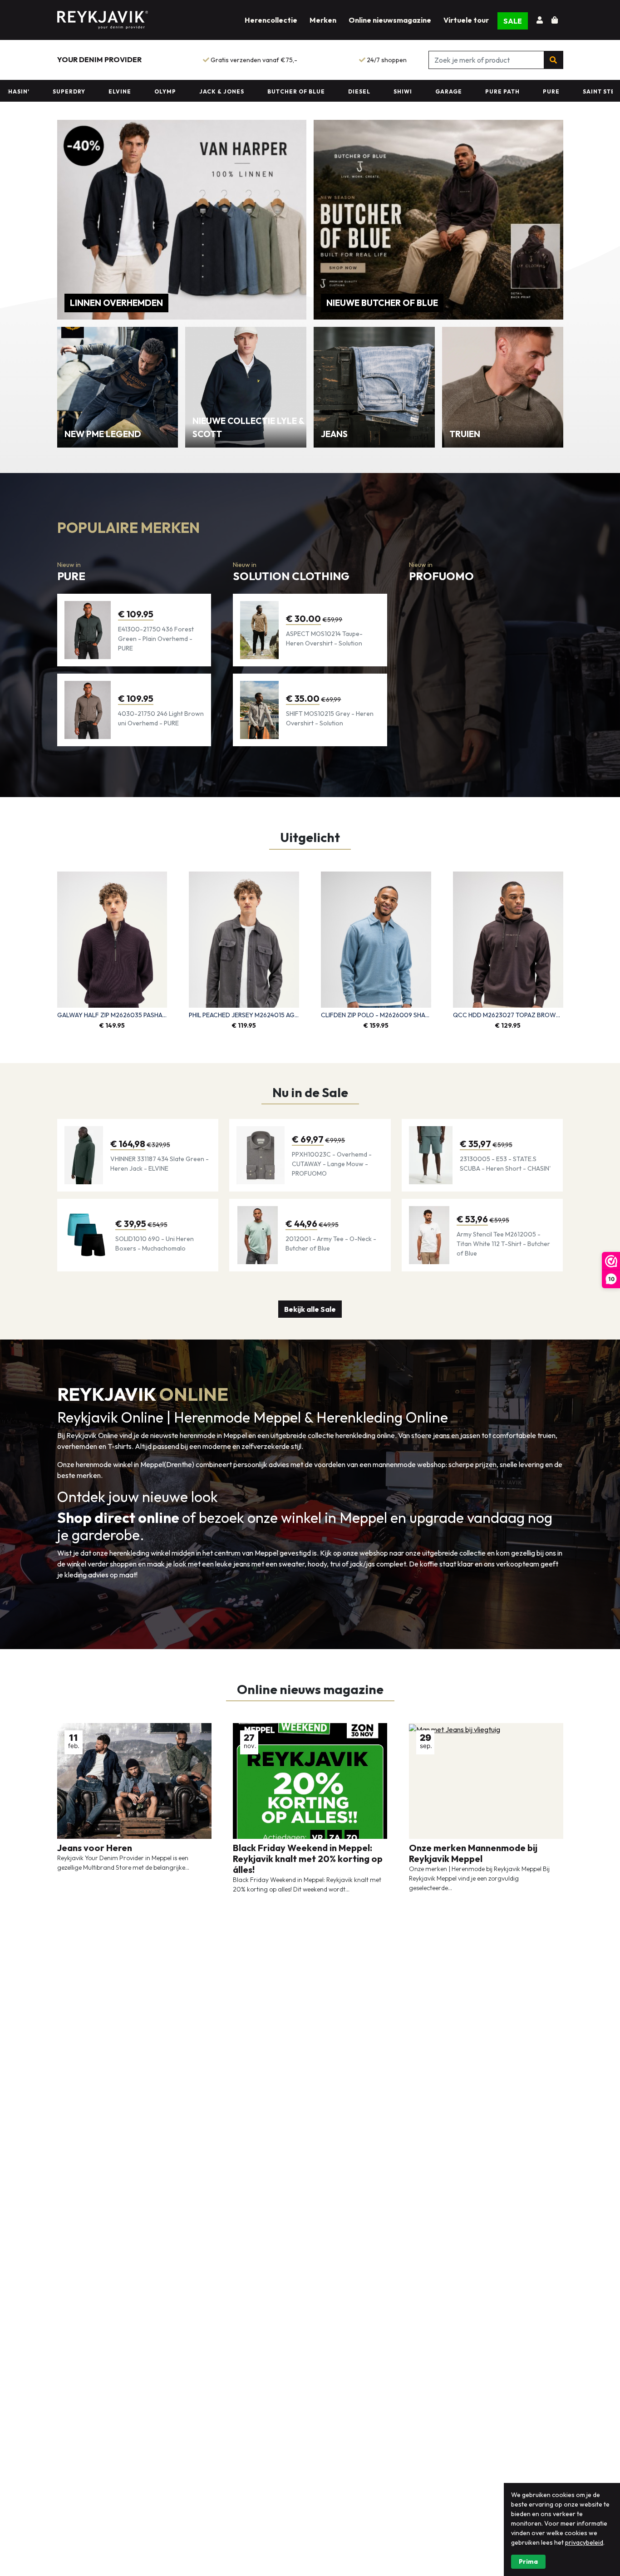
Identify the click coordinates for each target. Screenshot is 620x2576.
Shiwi (338, 91)
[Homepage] (103, 18)
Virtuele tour (466, 20)
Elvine (55, 91)
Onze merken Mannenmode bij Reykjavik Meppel (473, 1853)
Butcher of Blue (232, 91)
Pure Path (438, 91)
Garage (384, 91)
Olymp (101, 91)
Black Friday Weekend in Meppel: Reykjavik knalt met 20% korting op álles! (308, 1859)
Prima (528, 2561)
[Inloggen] (541, 20)
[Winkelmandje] (555, 20)
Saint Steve (539, 91)
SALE (513, 21)
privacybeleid (584, 2542)
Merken (323, 20)
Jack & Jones (157, 91)
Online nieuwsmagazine (390, 20)
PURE (487, 91)
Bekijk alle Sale (310, 1309)
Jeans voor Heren (95, 1848)
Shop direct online (120, 1517)
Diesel (295, 91)
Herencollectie (271, 20)
